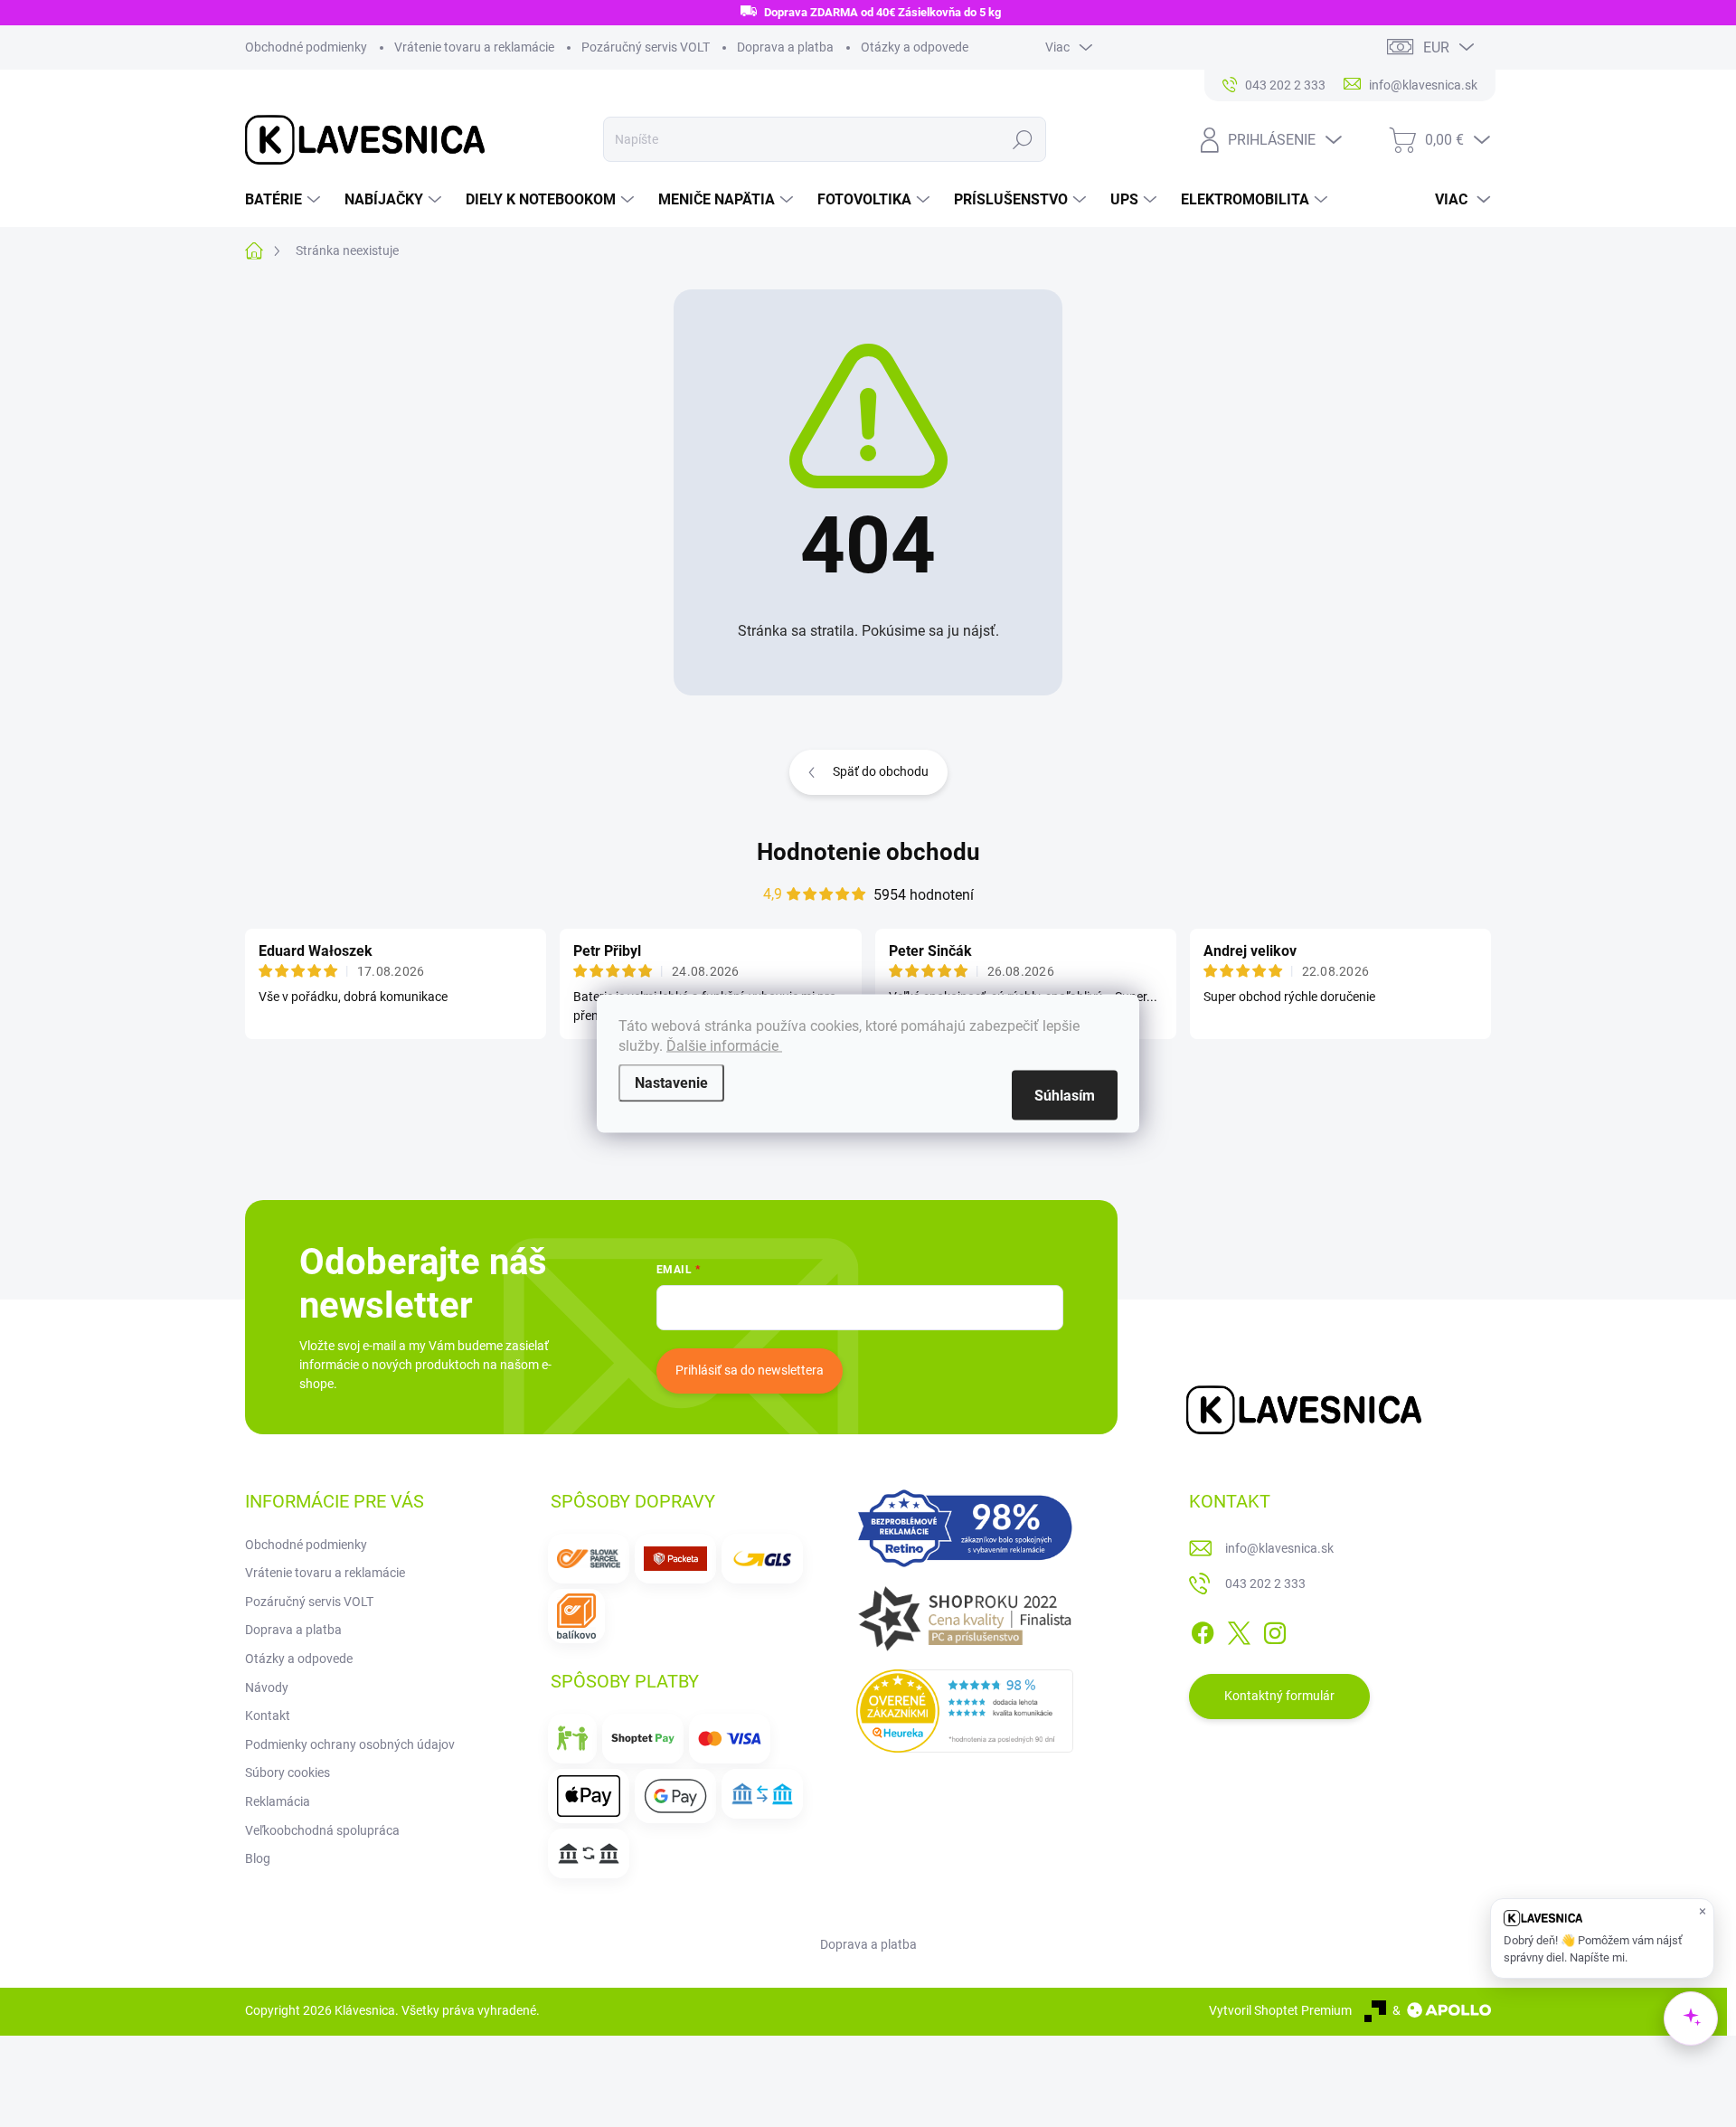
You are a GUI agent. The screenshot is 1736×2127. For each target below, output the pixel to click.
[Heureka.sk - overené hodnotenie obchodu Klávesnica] (965, 1711)
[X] (1239, 1630)
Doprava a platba (785, 47)
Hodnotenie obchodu (868, 852)
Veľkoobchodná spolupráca (322, 1830)
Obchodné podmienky (306, 47)
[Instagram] (1275, 1630)
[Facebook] (1203, 1630)
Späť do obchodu (881, 771)
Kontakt (268, 1716)
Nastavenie (671, 1083)
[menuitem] (285, 200)
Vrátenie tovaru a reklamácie (474, 47)
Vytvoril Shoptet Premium (1280, 2010)
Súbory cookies (288, 1772)
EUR (1436, 47)
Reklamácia (278, 1801)
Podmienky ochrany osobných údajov (350, 1744)
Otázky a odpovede (915, 47)
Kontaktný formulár (1279, 1696)
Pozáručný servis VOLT (646, 47)
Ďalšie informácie (724, 1046)
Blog (258, 1858)
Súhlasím (1065, 1096)
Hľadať (1022, 139)
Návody (267, 1687)
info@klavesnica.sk (1279, 1548)
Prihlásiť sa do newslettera (750, 1370)
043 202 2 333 (1265, 1583)
